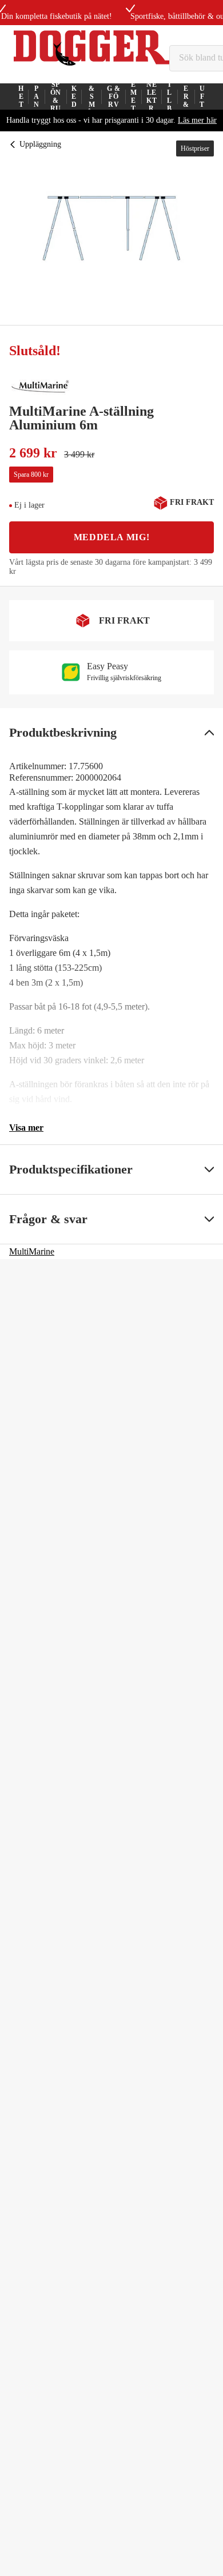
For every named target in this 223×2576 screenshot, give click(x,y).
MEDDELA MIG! (112, 537)
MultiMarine (32, 1251)
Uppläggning (40, 144)
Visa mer (26, 1128)
